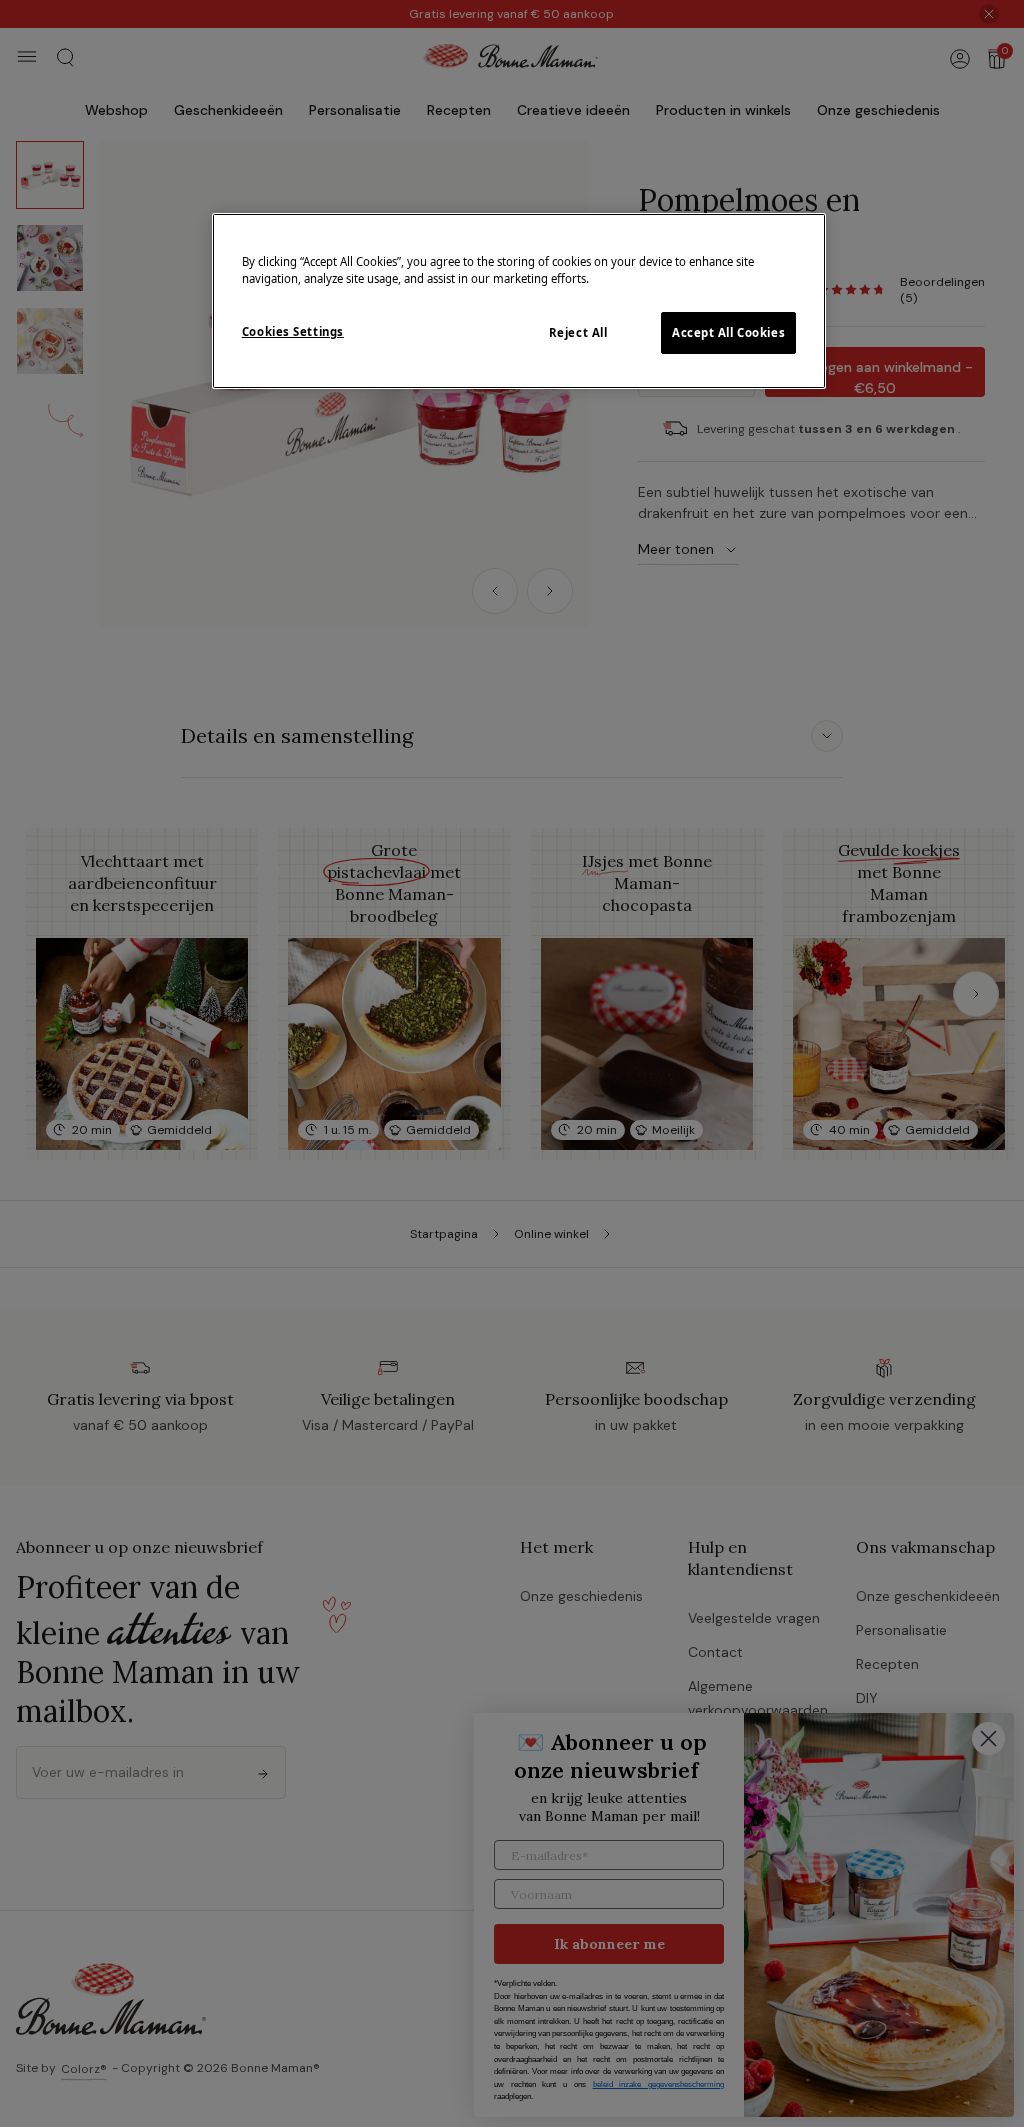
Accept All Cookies (728, 332)
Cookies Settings (293, 331)
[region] (519, 301)
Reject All (578, 332)
